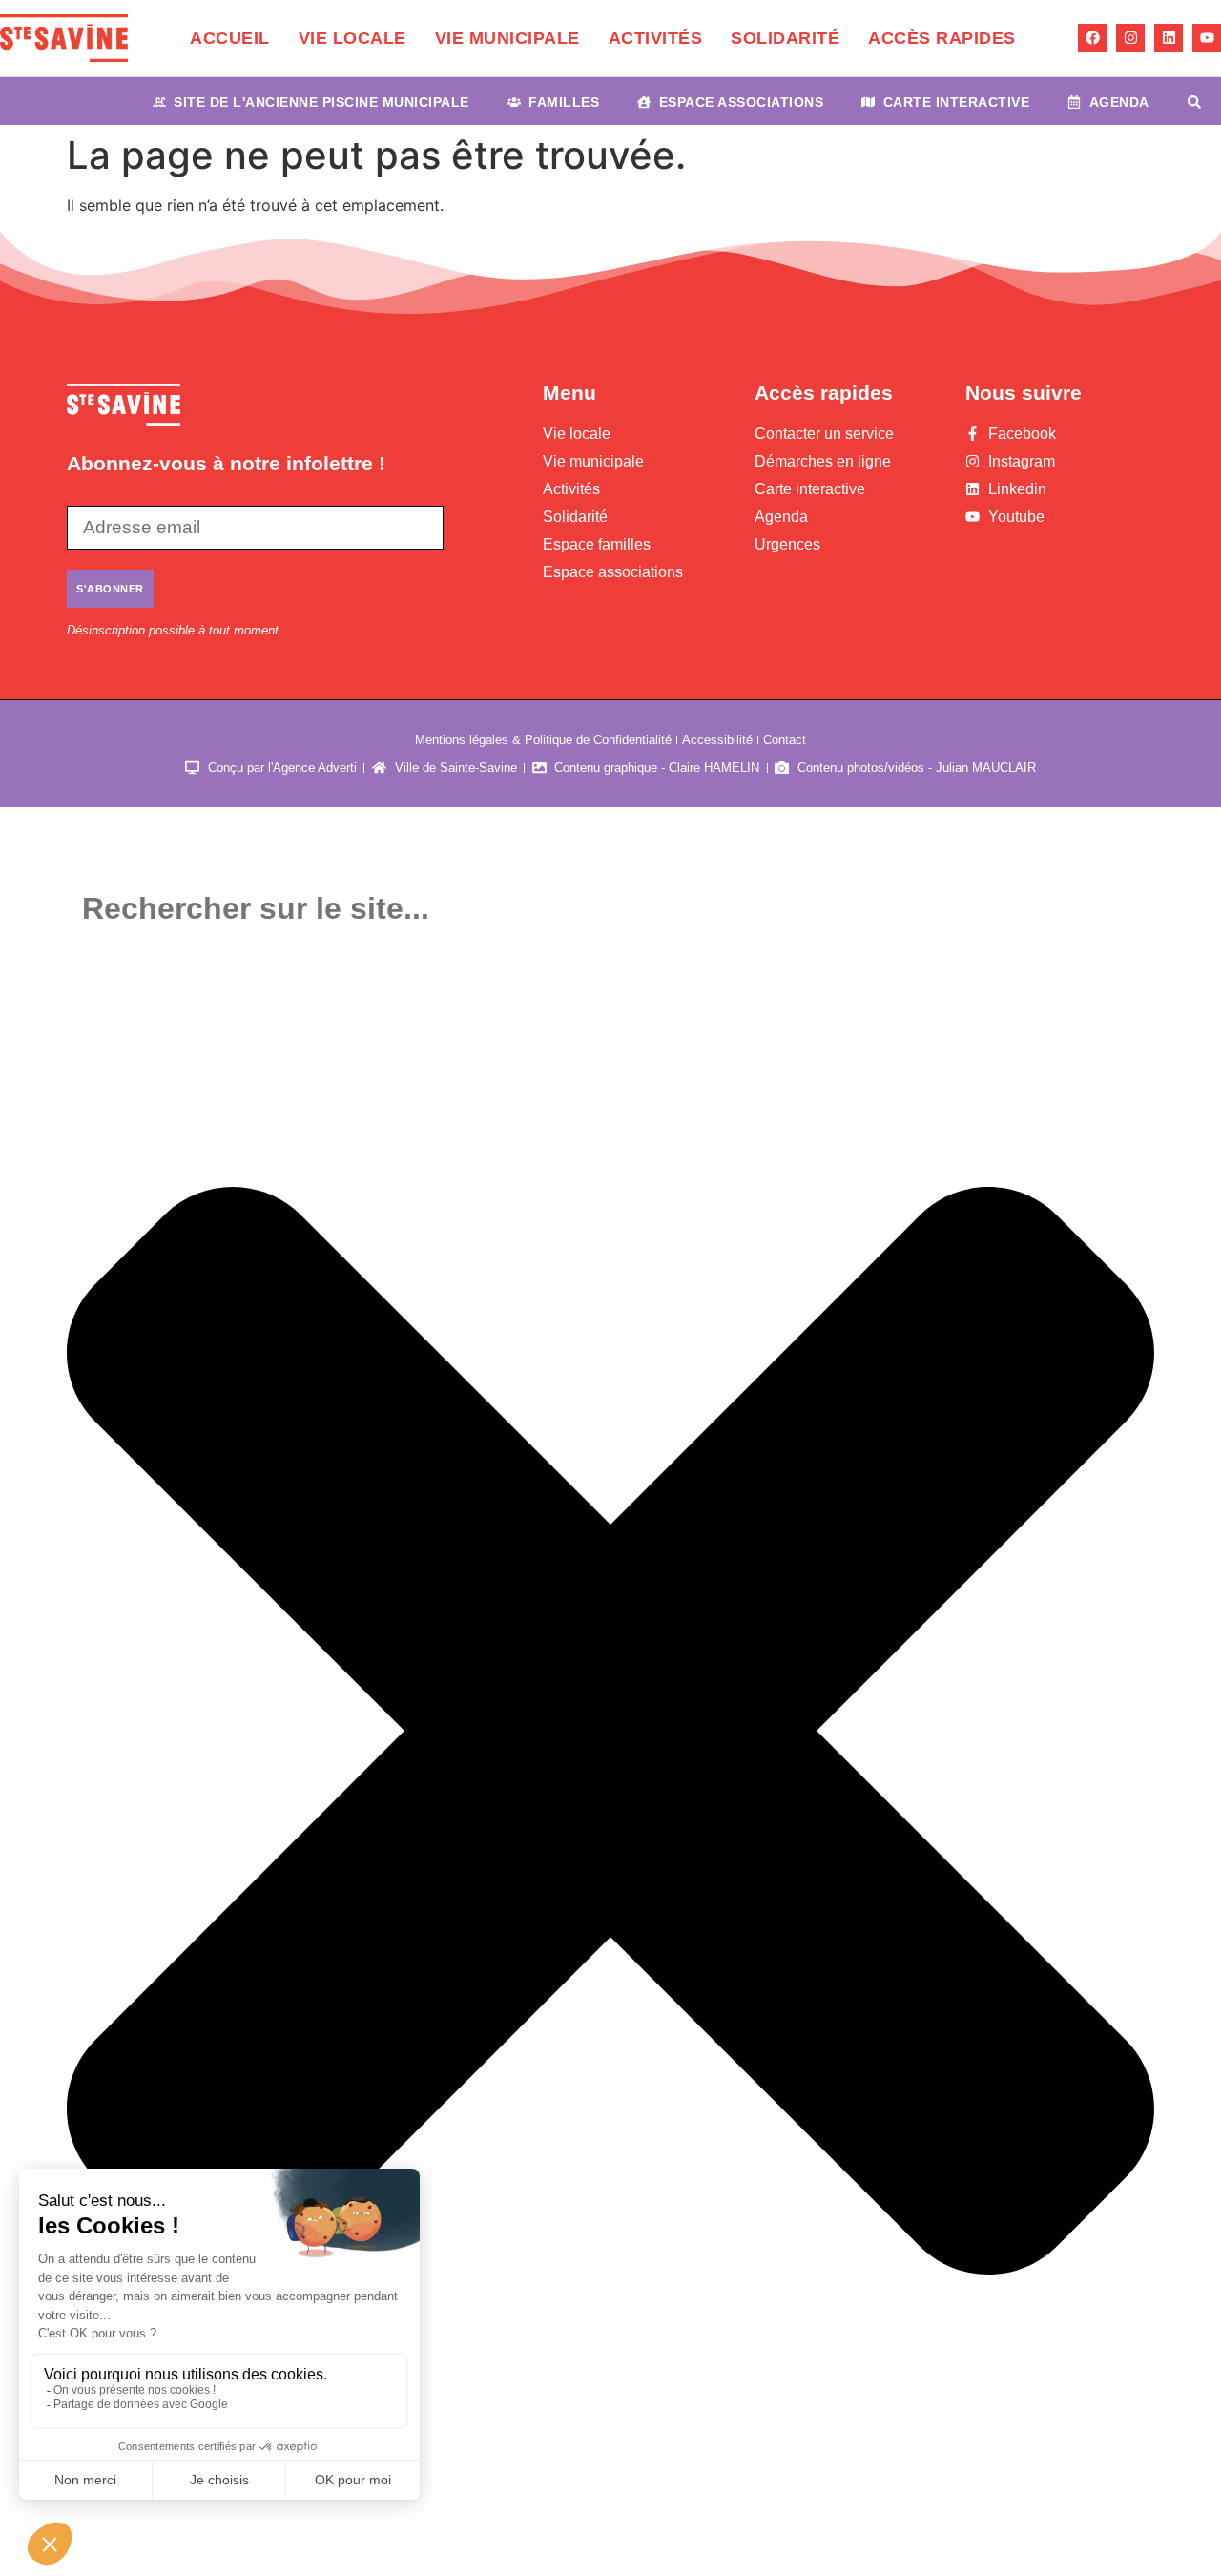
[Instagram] (1130, 38)
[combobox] (610, 909)
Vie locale (352, 38)
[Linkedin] (1169, 38)
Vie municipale (507, 38)
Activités (656, 38)
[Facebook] (1092, 38)
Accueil (230, 38)
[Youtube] (1207, 38)
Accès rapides (942, 38)
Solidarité (785, 38)
